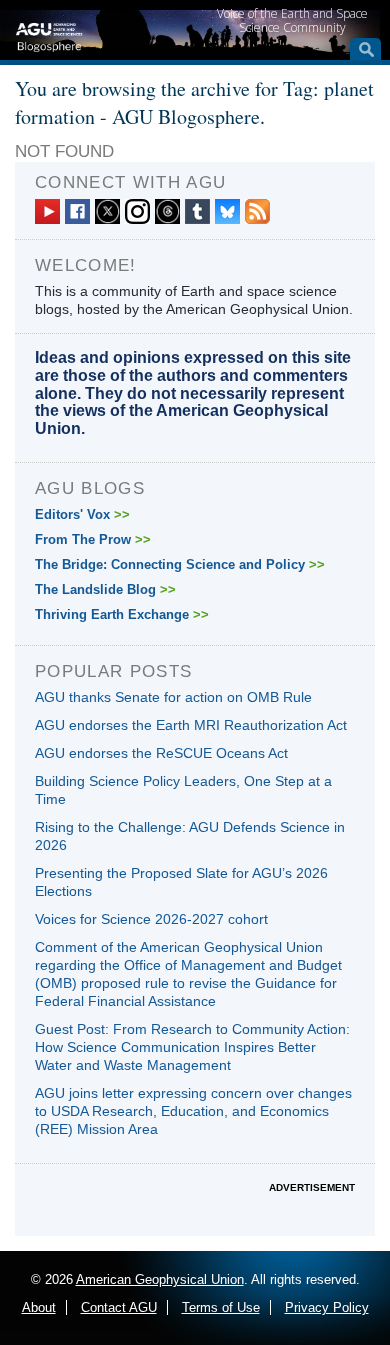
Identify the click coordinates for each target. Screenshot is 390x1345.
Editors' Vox (82, 514)
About (39, 1307)
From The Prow (93, 539)
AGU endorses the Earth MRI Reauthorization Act (191, 725)
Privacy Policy (327, 1307)
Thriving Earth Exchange (122, 614)
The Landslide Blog (105, 589)
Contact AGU (119, 1307)
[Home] (49, 35)
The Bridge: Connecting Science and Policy (180, 564)
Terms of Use (221, 1307)
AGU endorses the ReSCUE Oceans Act (161, 753)
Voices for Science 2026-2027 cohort (151, 919)
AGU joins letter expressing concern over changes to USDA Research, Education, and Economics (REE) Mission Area (193, 1111)
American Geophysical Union (160, 1279)
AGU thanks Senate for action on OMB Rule (173, 697)
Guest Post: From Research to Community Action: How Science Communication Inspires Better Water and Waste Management (192, 1047)
